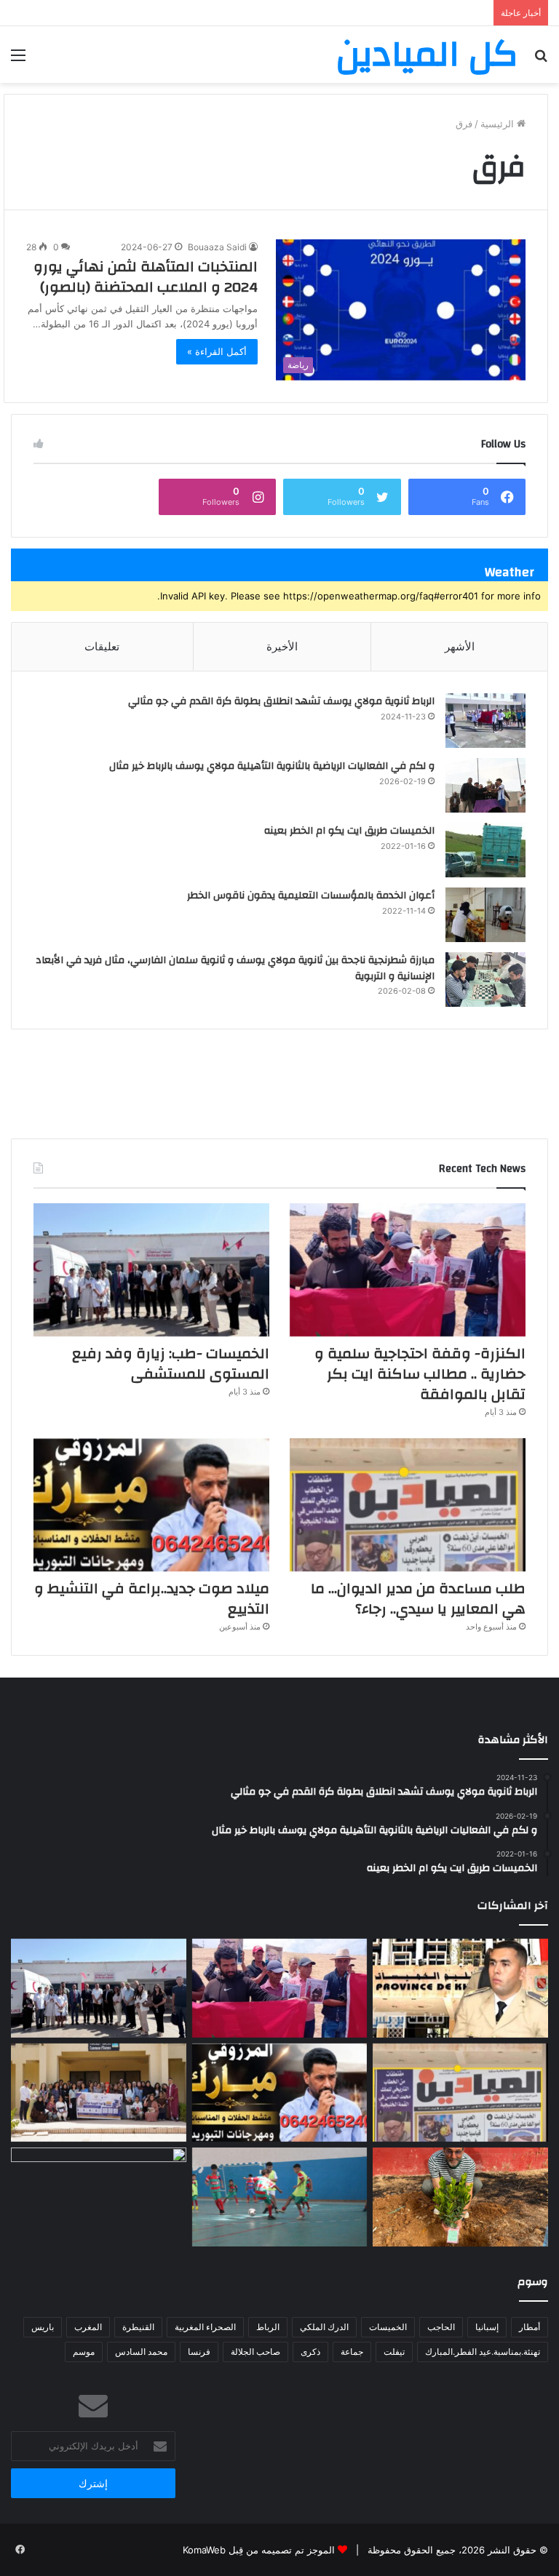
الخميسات (388, 2327)
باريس (43, 2327)
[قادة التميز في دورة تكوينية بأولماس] (99, 2093)
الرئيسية (499, 124)
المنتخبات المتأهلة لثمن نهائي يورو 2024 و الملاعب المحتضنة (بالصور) (146, 277)
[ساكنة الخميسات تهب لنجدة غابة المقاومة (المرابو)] (460, 2197)
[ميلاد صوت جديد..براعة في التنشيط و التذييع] (151, 1505)
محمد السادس (141, 2352)
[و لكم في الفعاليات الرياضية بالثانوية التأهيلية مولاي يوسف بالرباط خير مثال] (485, 785)
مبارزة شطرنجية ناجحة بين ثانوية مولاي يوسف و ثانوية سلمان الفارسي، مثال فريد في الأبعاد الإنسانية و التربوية (235, 968)
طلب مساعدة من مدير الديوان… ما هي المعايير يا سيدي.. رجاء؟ (418, 1599)
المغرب (88, 2327)
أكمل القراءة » (217, 351)
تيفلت (394, 2352)
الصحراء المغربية (205, 2327)
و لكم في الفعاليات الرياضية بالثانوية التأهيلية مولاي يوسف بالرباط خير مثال (272, 766)
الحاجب (441, 2327)
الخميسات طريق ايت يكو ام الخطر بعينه (349, 831)
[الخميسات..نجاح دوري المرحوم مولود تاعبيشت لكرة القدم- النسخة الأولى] (280, 2197)
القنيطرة (138, 2327)
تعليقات (102, 646)
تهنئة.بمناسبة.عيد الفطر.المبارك (483, 2352)
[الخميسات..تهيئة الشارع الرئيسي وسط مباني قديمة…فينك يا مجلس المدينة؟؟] (99, 2197)
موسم (84, 2352)
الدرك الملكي (324, 2327)
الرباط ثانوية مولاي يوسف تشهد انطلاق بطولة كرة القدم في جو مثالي (281, 701)
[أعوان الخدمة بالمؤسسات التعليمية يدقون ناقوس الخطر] (485, 915)
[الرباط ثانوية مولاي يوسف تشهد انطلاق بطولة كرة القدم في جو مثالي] (485, 721)
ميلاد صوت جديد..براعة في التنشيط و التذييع (152, 1599)
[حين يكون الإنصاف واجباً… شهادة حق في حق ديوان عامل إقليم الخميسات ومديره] (460, 1988)
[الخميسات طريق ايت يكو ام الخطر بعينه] (485, 850)
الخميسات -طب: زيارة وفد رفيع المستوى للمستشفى (171, 1364)
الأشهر (460, 646)
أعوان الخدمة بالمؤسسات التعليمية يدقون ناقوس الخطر (311, 896)
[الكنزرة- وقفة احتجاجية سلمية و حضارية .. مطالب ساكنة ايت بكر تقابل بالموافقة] (408, 1270)
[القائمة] (18, 60)
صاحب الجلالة (255, 2352)
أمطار (530, 2327)
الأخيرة (282, 646)
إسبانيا (487, 2327)
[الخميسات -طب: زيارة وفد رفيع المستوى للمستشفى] (151, 1270)
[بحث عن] (541, 60)
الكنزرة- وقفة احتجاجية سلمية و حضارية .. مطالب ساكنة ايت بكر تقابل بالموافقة (420, 1374)
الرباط (268, 2327)
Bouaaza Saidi (217, 247)
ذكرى (310, 2352)
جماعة (352, 2352)
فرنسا (199, 2352)
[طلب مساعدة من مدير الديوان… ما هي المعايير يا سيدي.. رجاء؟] (408, 1505)
